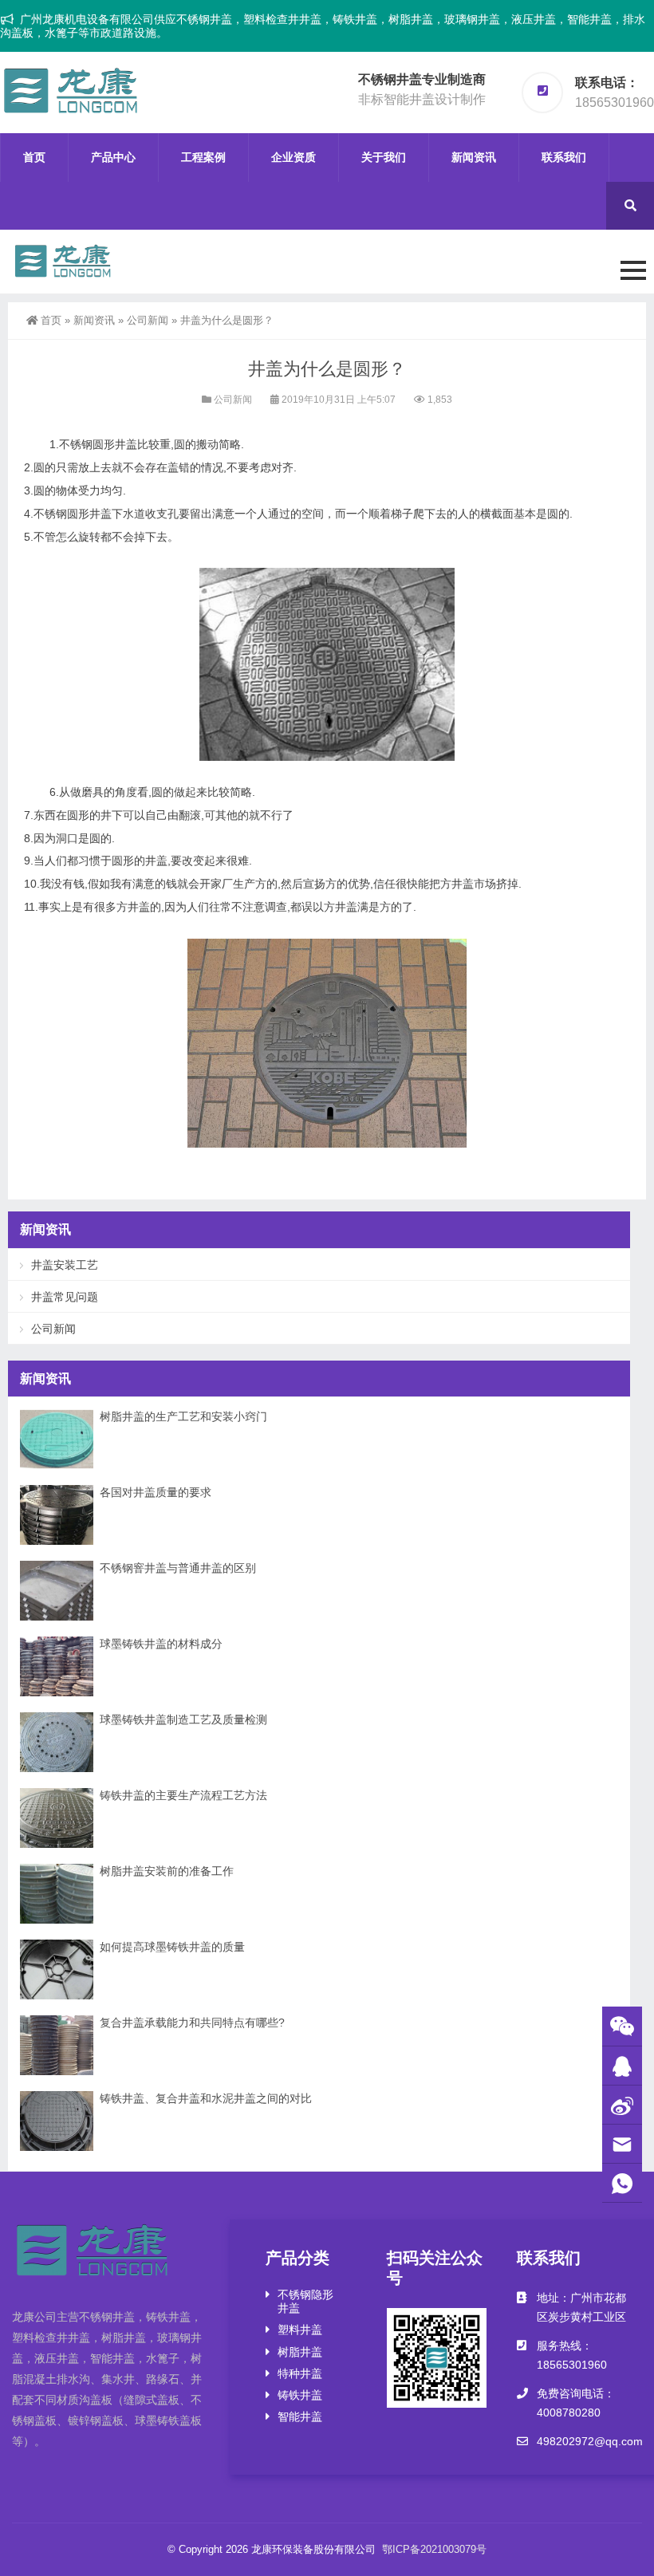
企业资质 (294, 157)
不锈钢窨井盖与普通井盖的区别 (178, 1568)
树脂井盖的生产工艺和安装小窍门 (183, 1416)
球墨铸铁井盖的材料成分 (161, 1644)
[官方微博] (622, 2105)
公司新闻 (148, 320)
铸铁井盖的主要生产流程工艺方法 (183, 1795)
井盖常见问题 (65, 1297)
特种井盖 (300, 2373)
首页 (34, 157)
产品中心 (113, 157)
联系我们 (564, 157)
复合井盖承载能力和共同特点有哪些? (192, 2023)
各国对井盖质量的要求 (156, 1492)
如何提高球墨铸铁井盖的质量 (172, 1947)
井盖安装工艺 (65, 1265)
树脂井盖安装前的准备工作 (167, 1871)
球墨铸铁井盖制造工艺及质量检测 (183, 1719)
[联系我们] (622, 2066)
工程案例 (203, 157)
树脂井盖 (300, 2352)
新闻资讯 (474, 157)
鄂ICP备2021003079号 (434, 2549)
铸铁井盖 (300, 2395)
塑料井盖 (300, 2330)
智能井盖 (300, 2416)
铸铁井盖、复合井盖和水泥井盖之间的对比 (206, 2098)
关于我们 (384, 157)
